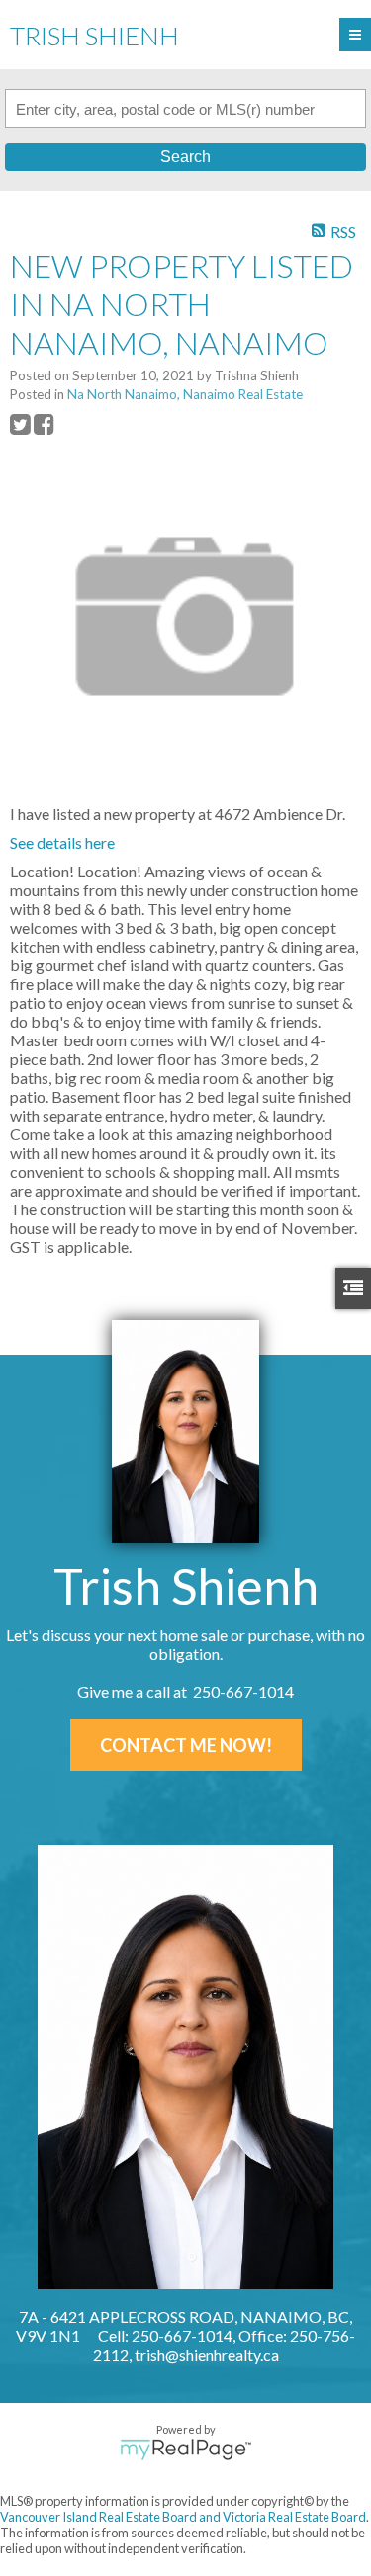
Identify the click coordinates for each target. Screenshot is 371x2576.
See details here (62, 842)
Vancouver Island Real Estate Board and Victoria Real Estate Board (183, 2517)
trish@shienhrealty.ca (207, 2354)
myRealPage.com (185, 2450)
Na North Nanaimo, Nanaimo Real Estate (185, 394)
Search (185, 157)
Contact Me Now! (186, 1745)
